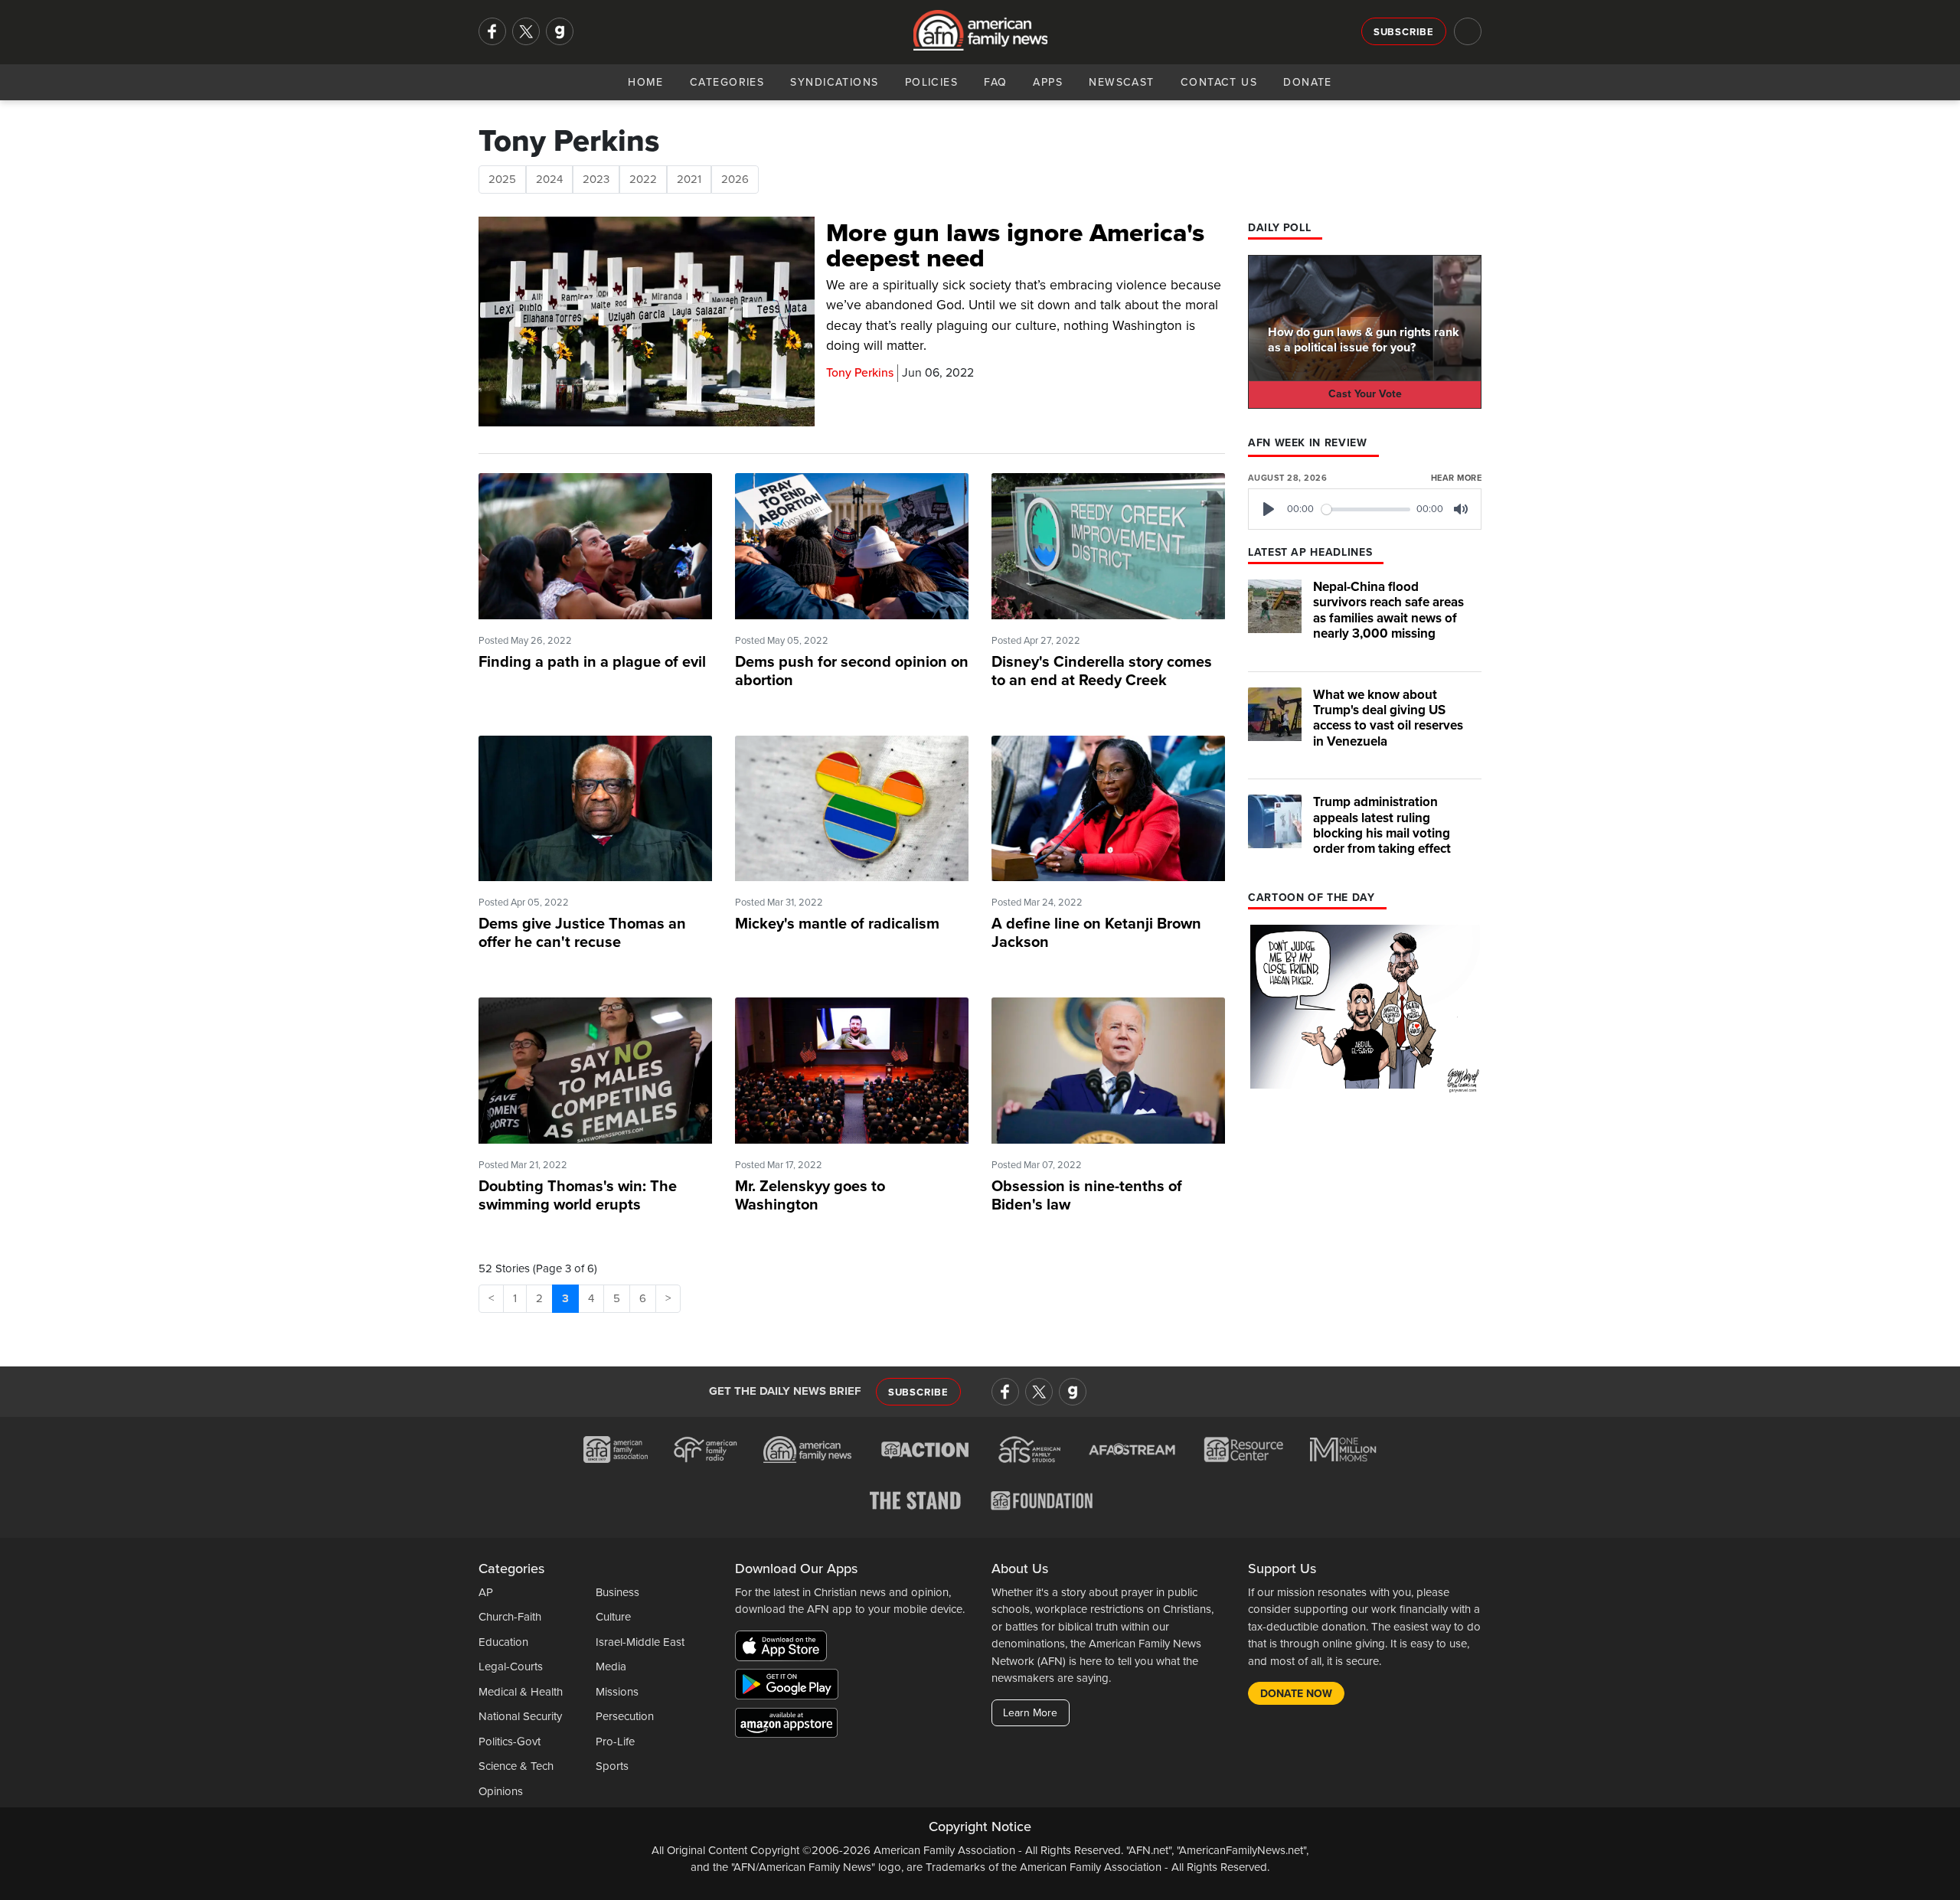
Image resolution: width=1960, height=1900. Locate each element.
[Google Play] (791, 1686)
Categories (727, 82)
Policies (932, 82)
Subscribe (1404, 32)
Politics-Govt (510, 1742)
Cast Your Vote (1365, 394)
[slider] (1366, 509)
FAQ (995, 82)
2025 (502, 179)
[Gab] (560, 31)
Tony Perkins (860, 373)
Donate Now (1296, 1694)
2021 (689, 179)
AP (486, 1592)
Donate (1308, 82)
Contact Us (1219, 82)
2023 (596, 179)
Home (646, 82)
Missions (617, 1692)
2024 (549, 179)
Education (503, 1642)
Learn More (1030, 1713)
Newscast (1122, 82)
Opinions (501, 1791)
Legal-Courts (511, 1667)
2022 (643, 179)
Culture (613, 1617)
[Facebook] (492, 31)
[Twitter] (526, 31)
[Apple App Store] (785, 1648)
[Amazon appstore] (786, 1725)
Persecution (625, 1716)
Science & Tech (516, 1766)
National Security (520, 1716)
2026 (735, 179)
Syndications (834, 82)
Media (611, 1667)
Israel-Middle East (640, 1642)
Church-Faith (510, 1617)
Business (617, 1592)
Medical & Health (521, 1692)
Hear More (1456, 478)
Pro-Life (615, 1742)
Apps (1048, 82)
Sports (612, 1766)
